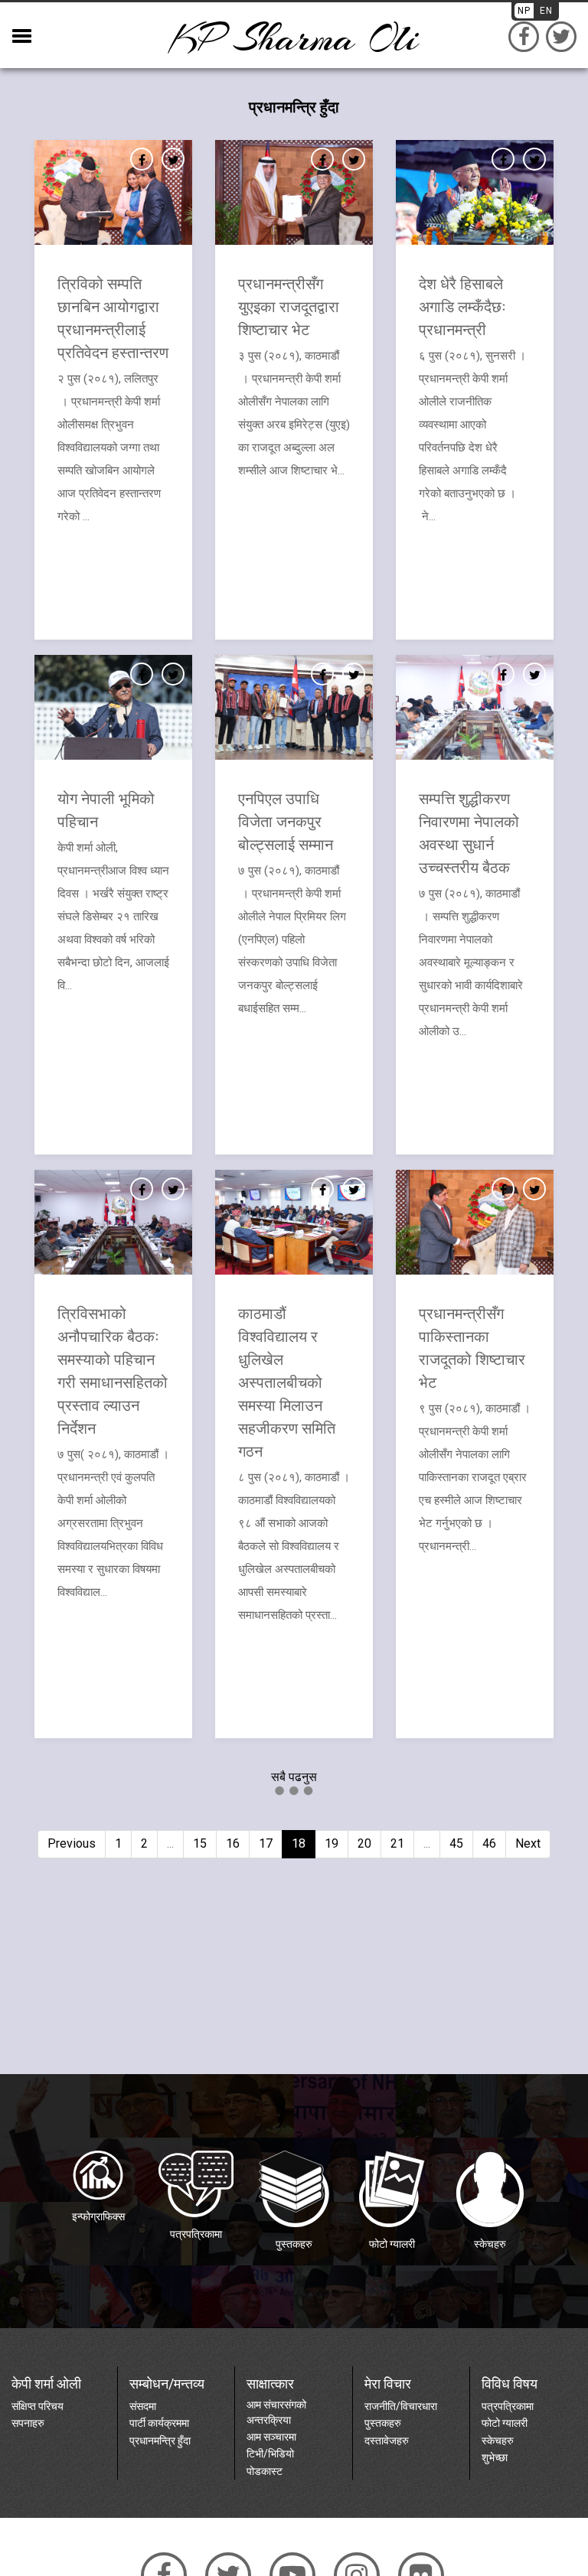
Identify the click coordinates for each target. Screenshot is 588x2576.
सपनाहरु (28, 2423)
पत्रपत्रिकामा (508, 2406)
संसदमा (143, 2406)
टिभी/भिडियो (270, 2454)
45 (456, 1843)
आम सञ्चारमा (271, 2437)
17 (266, 1843)
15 (200, 1843)
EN (546, 11)
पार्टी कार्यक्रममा (159, 2423)
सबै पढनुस (294, 1777)
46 (489, 1843)
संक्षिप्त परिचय (38, 2406)
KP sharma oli (294, 39)
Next (528, 1843)
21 (397, 1843)
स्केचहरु (498, 2441)
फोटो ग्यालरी (505, 2423)
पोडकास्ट (265, 2471)
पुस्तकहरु (383, 2423)
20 (364, 1843)
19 (332, 1843)
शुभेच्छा (495, 2457)
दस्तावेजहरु (387, 2441)
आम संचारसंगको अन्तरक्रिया (276, 2412)
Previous (72, 1843)
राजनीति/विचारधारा (401, 2406)
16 (233, 1843)
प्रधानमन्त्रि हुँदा (160, 2441)
